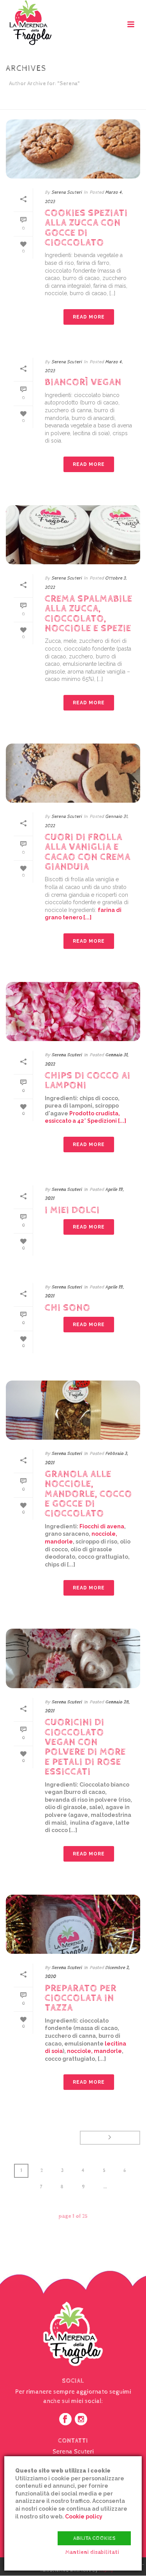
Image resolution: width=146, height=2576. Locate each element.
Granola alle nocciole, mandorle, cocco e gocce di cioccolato (88, 1494)
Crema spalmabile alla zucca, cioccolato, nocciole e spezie (89, 614)
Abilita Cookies (94, 2538)
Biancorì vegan (83, 382)
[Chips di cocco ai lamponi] (73, 1011)
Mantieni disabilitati (92, 2552)
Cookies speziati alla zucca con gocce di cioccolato (86, 228)
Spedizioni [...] (107, 1121)
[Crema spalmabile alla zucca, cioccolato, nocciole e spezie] (73, 535)
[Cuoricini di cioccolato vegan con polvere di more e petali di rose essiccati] (73, 1658)
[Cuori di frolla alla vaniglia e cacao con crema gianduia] (73, 773)
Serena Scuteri (67, 192)
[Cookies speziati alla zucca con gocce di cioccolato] (73, 149)
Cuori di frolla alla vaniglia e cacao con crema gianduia (88, 852)
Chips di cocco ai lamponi (88, 1081)
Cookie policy (84, 2516)
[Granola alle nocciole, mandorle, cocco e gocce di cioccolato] (73, 1410)
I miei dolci (72, 1210)
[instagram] (81, 2420)
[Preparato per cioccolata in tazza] (73, 1924)
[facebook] (65, 2420)
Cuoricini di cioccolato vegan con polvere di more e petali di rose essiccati (85, 1747)
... (105, 2187)
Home (39, 104)
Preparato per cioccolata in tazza (81, 1998)
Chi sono (68, 1308)
